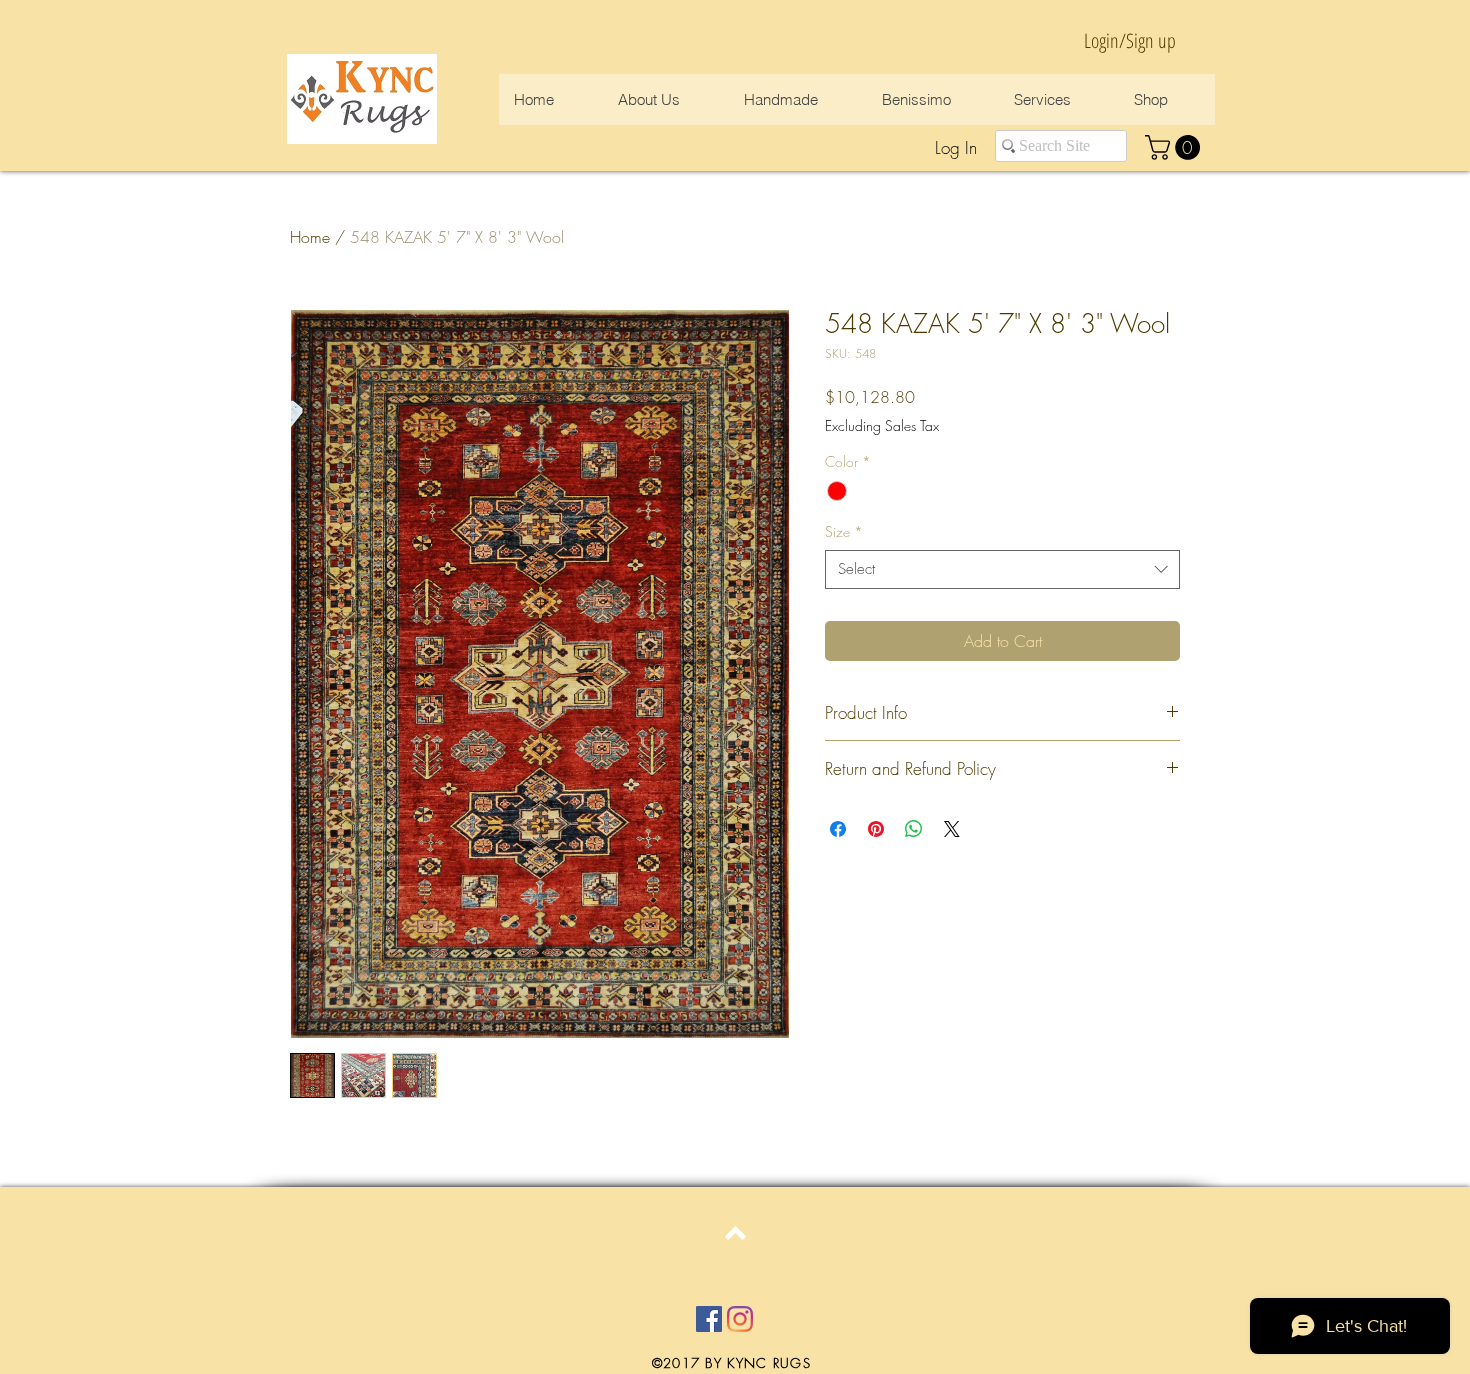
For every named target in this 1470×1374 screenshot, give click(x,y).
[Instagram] (740, 1319)
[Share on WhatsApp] (914, 829)
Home (310, 237)
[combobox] (1002, 569)
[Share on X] (952, 829)
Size (844, 531)
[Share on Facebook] (838, 829)
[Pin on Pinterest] (876, 829)
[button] (1175, 147)
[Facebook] (709, 1319)
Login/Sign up (1130, 40)
